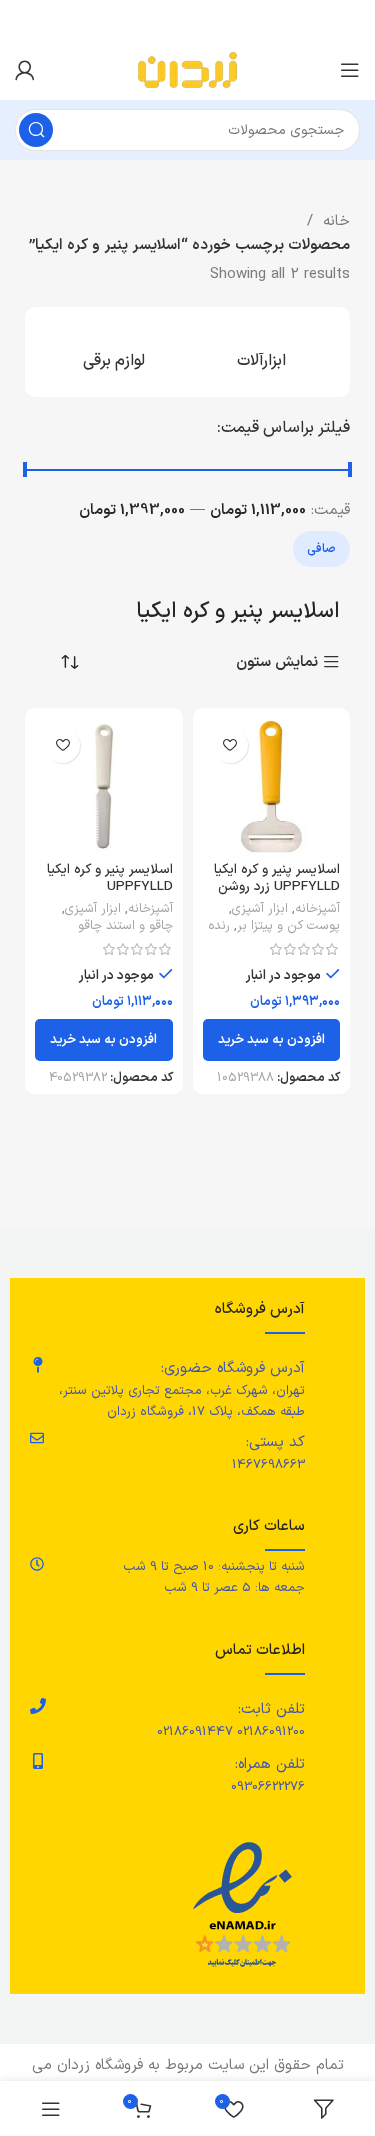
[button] (272, 1040)
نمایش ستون (277, 662)
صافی (321, 549)
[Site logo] (187, 69)
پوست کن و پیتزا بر (288, 926)
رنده (219, 926)
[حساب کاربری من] (25, 70)
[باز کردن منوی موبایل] (350, 70)
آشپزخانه (317, 909)
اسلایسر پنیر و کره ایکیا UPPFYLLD (110, 877)
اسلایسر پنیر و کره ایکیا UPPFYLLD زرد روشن (277, 877)
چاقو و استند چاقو (125, 926)
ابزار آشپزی (260, 909)
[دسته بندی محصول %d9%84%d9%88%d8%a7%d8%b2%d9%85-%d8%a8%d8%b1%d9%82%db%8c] (114, 352)
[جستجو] (36, 130)
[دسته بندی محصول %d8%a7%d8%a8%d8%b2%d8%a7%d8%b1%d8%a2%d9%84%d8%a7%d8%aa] (262, 352)
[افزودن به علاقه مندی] (230, 745)
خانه (334, 221)
